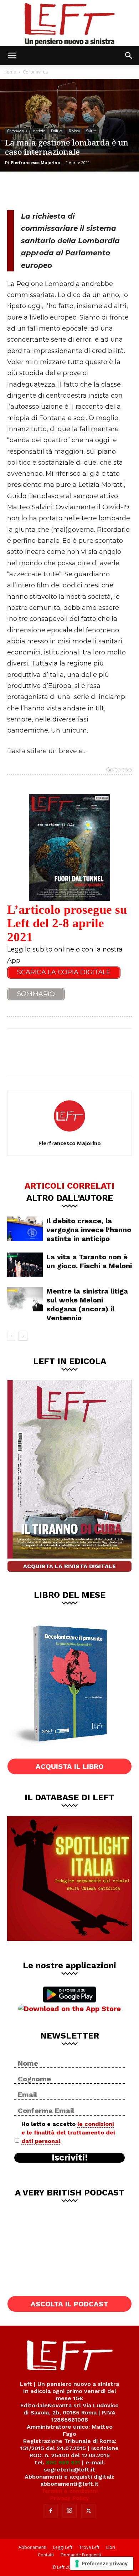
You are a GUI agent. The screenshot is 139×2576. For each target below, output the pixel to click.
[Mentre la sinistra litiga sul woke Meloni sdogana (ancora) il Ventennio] (25, 1299)
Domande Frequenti (81, 2555)
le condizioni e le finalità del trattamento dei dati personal (68, 2133)
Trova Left (89, 2547)
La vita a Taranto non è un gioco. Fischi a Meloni (89, 1261)
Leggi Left (63, 2547)
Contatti (46, 2555)
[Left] (69, 23)
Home (10, 72)
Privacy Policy (70, 2498)
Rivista (74, 131)
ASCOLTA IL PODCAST (69, 2304)
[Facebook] (18, 190)
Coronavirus (35, 72)
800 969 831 (63, 2462)
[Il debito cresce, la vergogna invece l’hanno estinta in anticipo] (25, 1229)
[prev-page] (12, 1336)
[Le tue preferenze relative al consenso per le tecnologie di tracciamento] (102, 2564)
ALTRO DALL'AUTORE (70, 1198)
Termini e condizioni (69, 2491)
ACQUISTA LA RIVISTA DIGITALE (69, 1566)
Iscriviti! (70, 2158)
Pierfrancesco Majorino (35, 162)
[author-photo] (69, 1133)
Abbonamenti (32, 2547)
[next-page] (23, 1336)
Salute (91, 131)
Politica (57, 131)
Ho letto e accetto (68, 2133)
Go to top (119, 770)
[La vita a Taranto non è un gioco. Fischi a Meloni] (25, 1265)
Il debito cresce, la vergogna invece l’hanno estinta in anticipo (89, 1230)
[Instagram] (69, 2511)
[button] (12, 56)
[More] (89, 190)
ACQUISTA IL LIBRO (70, 1766)
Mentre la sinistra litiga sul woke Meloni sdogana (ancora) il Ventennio (87, 1304)
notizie (39, 131)
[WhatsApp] (65, 190)
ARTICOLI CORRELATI (69, 1185)
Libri (111, 2547)
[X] (41, 190)
